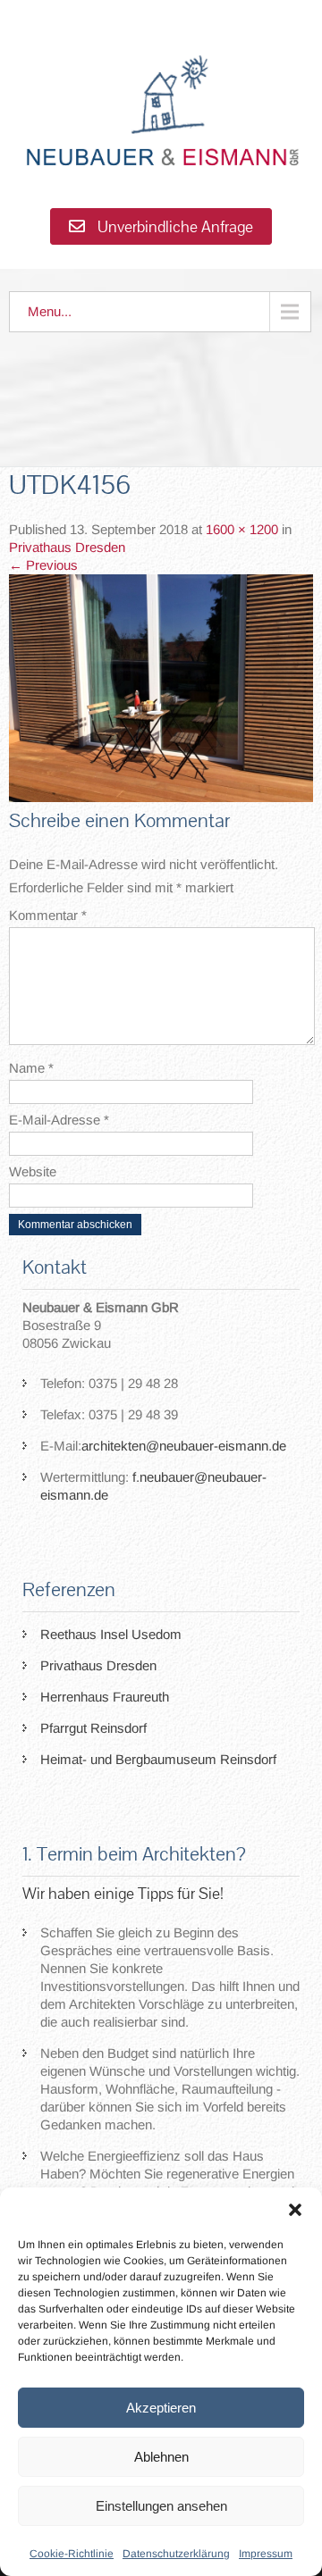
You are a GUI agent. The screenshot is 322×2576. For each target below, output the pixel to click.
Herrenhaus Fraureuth (105, 1697)
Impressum (266, 2554)
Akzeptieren (161, 2408)
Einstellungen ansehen (161, 2506)
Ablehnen (161, 2457)
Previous (43, 565)
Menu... (50, 311)
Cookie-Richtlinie (72, 2554)
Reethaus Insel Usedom (111, 1634)
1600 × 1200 (242, 529)
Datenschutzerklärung (176, 2554)
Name (31, 1068)
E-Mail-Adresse (59, 1120)
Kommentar (48, 915)
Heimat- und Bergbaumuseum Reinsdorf (158, 1759)
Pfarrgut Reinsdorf (93, 1728)
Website (33, 1171)
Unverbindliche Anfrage (174, 226)
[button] (295, 2210)
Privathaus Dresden (67, 547)
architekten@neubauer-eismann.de (184, 1446)
